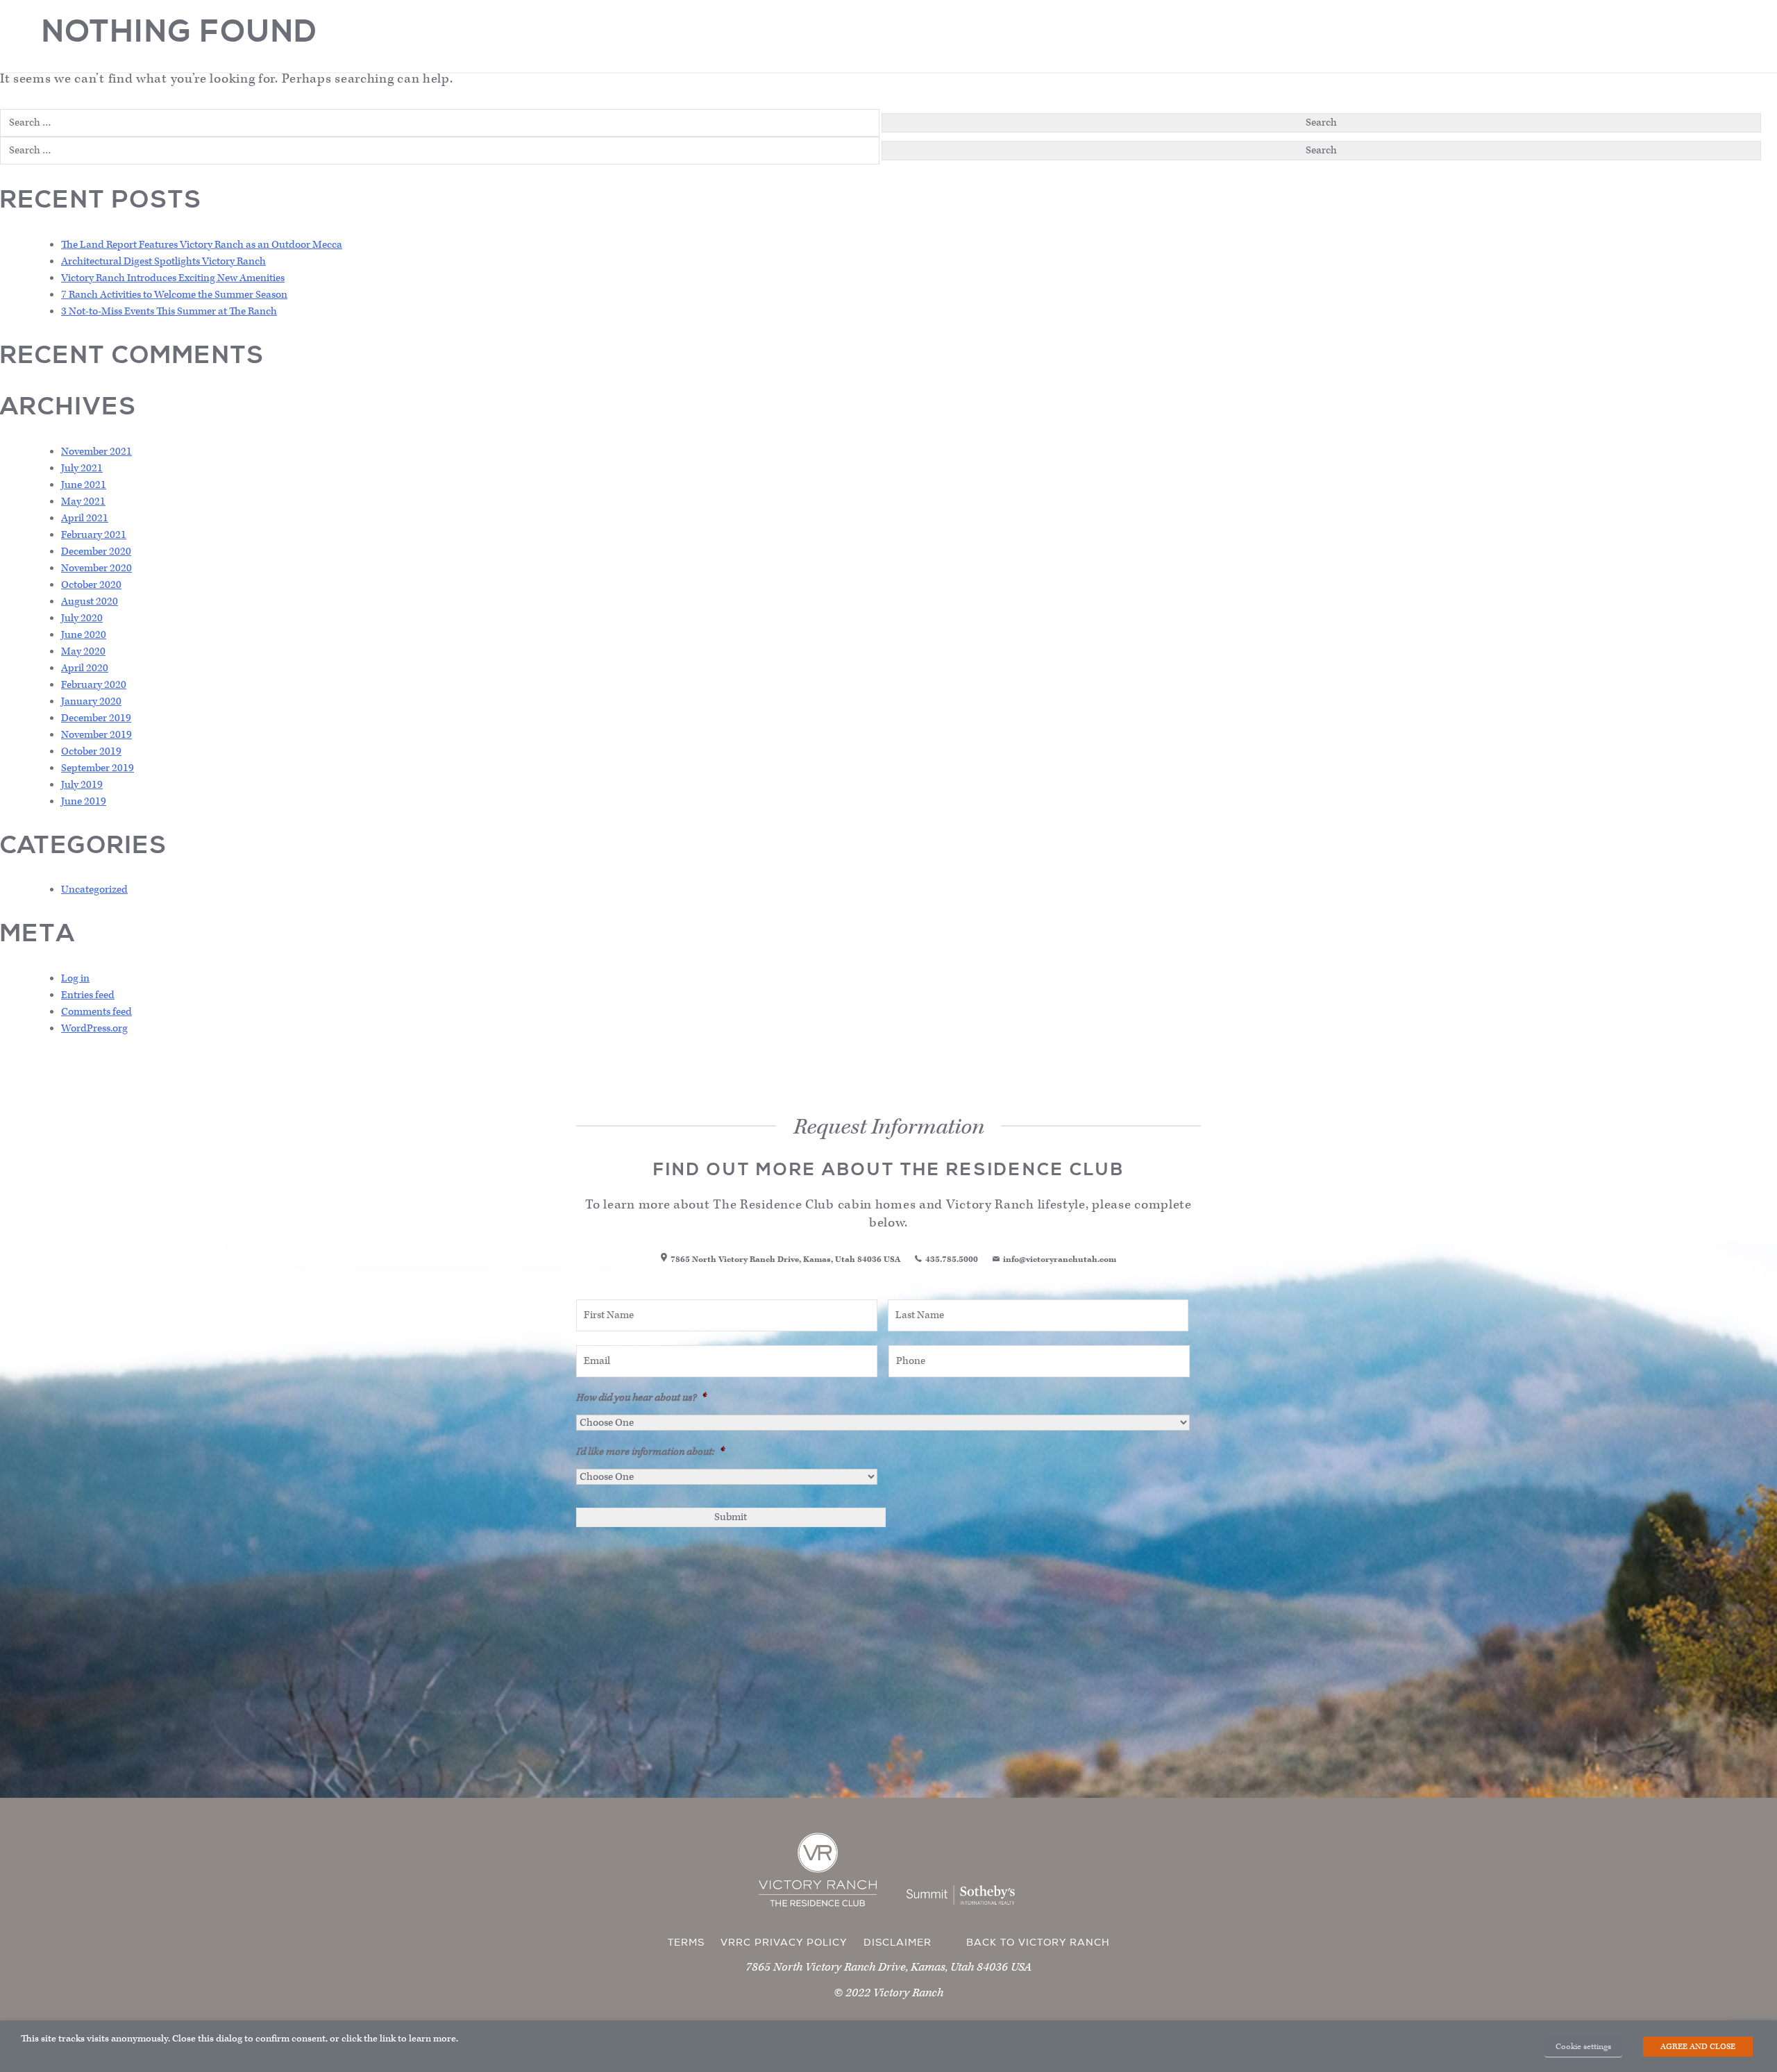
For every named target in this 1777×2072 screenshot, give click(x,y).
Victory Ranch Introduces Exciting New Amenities (173, 278)
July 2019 (82, 785)
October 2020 (91, 585)
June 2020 (84, 635)
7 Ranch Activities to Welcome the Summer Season (174, 295)
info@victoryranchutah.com (1060, 1260)
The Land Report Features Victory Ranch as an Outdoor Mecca (202, 245)
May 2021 (83, 502)
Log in (75, 978)
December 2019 (96, 718)
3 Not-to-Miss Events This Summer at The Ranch (169, 311)
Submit (731, 1517)
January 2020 (91, 701)
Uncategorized (94, 890)
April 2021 (85, 518)
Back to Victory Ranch (1038, 1943)
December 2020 (96, 551)
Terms (686, 1943)
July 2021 (82, 468)
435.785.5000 (952, 1260)
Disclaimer (898, 1943)
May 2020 (83, 651)
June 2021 (84, 485)
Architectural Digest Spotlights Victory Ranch (163, 261)
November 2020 (96, 568)
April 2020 (85, 668)
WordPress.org (94, 1028)
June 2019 (84, 801)
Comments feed (96, 1012)
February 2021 (94, 535)
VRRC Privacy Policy (784, 1943)
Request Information (891, 2053)
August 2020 (90, 601)
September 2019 (98, 768)
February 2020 (94, 685)
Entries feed (88, 995)
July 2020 (82, 618)
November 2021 (96, 452)
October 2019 (91, 751)
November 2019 (96, 735)
